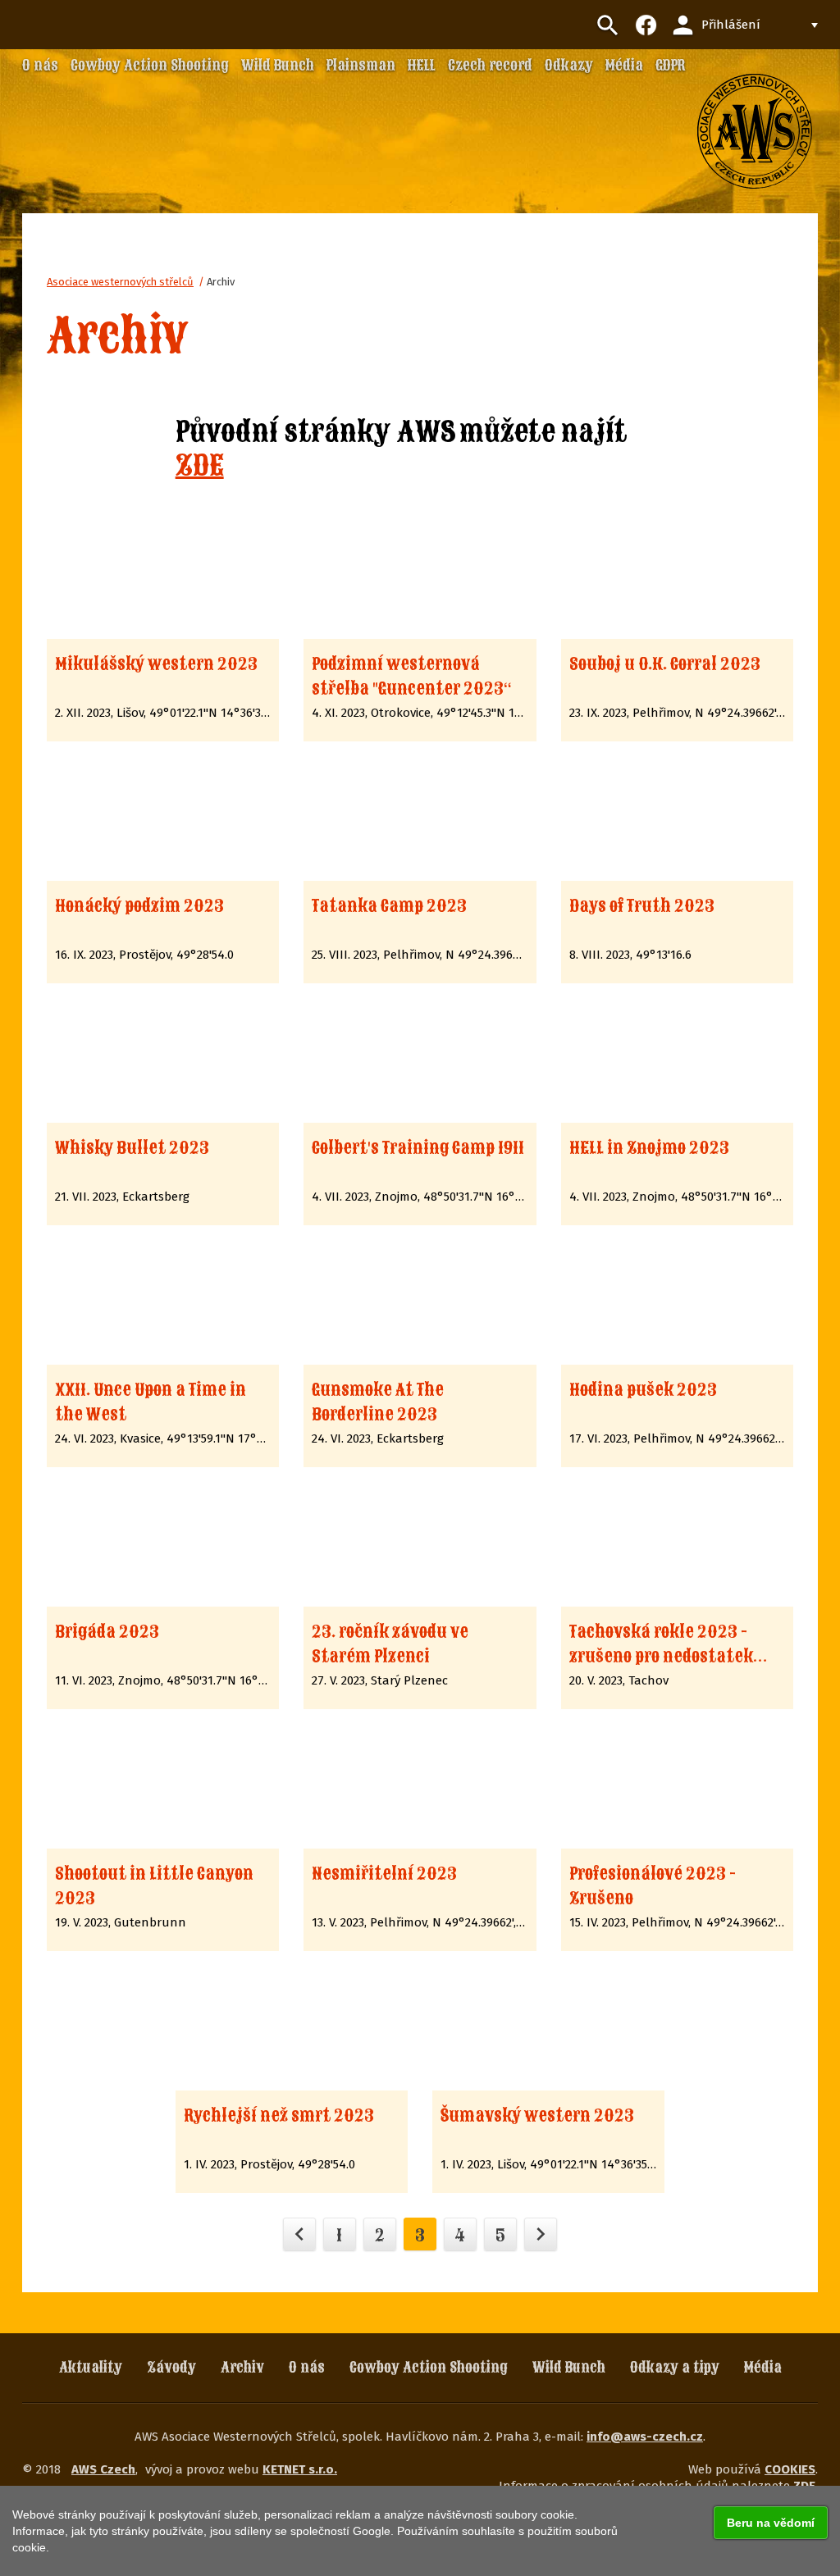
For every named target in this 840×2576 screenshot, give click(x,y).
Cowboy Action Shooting (429, 2367)
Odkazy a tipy (675, 2367)
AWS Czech (103, 2469)
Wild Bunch (569, 2367)
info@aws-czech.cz (645, 2437)
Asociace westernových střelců (120, 282)
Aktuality (91, 2367)
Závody (171, 2367)
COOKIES (790, 2469)
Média (763, 2367)
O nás (307, 2367)
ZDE (200, 465)
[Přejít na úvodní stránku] (755, 131)
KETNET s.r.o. (300, 2469)
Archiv (221, 282)
